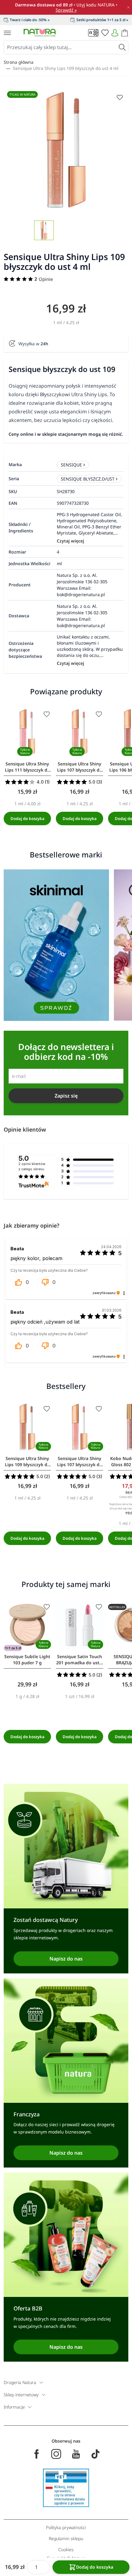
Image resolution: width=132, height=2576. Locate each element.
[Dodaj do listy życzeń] (47, 714)
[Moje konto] (115, 33)
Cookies (66, 2549)
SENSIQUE (71, 465)
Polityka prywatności (66, 2527)
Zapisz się (66, 1096)
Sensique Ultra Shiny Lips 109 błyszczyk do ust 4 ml (66, 68)
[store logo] (40, 33)
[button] (21, 1282)
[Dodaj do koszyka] (27, 818)
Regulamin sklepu (66, 2538)
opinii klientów (32, 1167)
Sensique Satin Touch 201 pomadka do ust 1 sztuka (80, 1660)
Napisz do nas (66, 1959)
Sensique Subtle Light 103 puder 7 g (27, 1660)
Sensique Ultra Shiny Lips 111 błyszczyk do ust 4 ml (27, 767)
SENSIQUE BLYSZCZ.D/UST (88, 479)
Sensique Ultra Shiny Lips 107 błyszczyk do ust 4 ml (80, 767)
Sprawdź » (66, 10)
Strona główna (19, 62)
